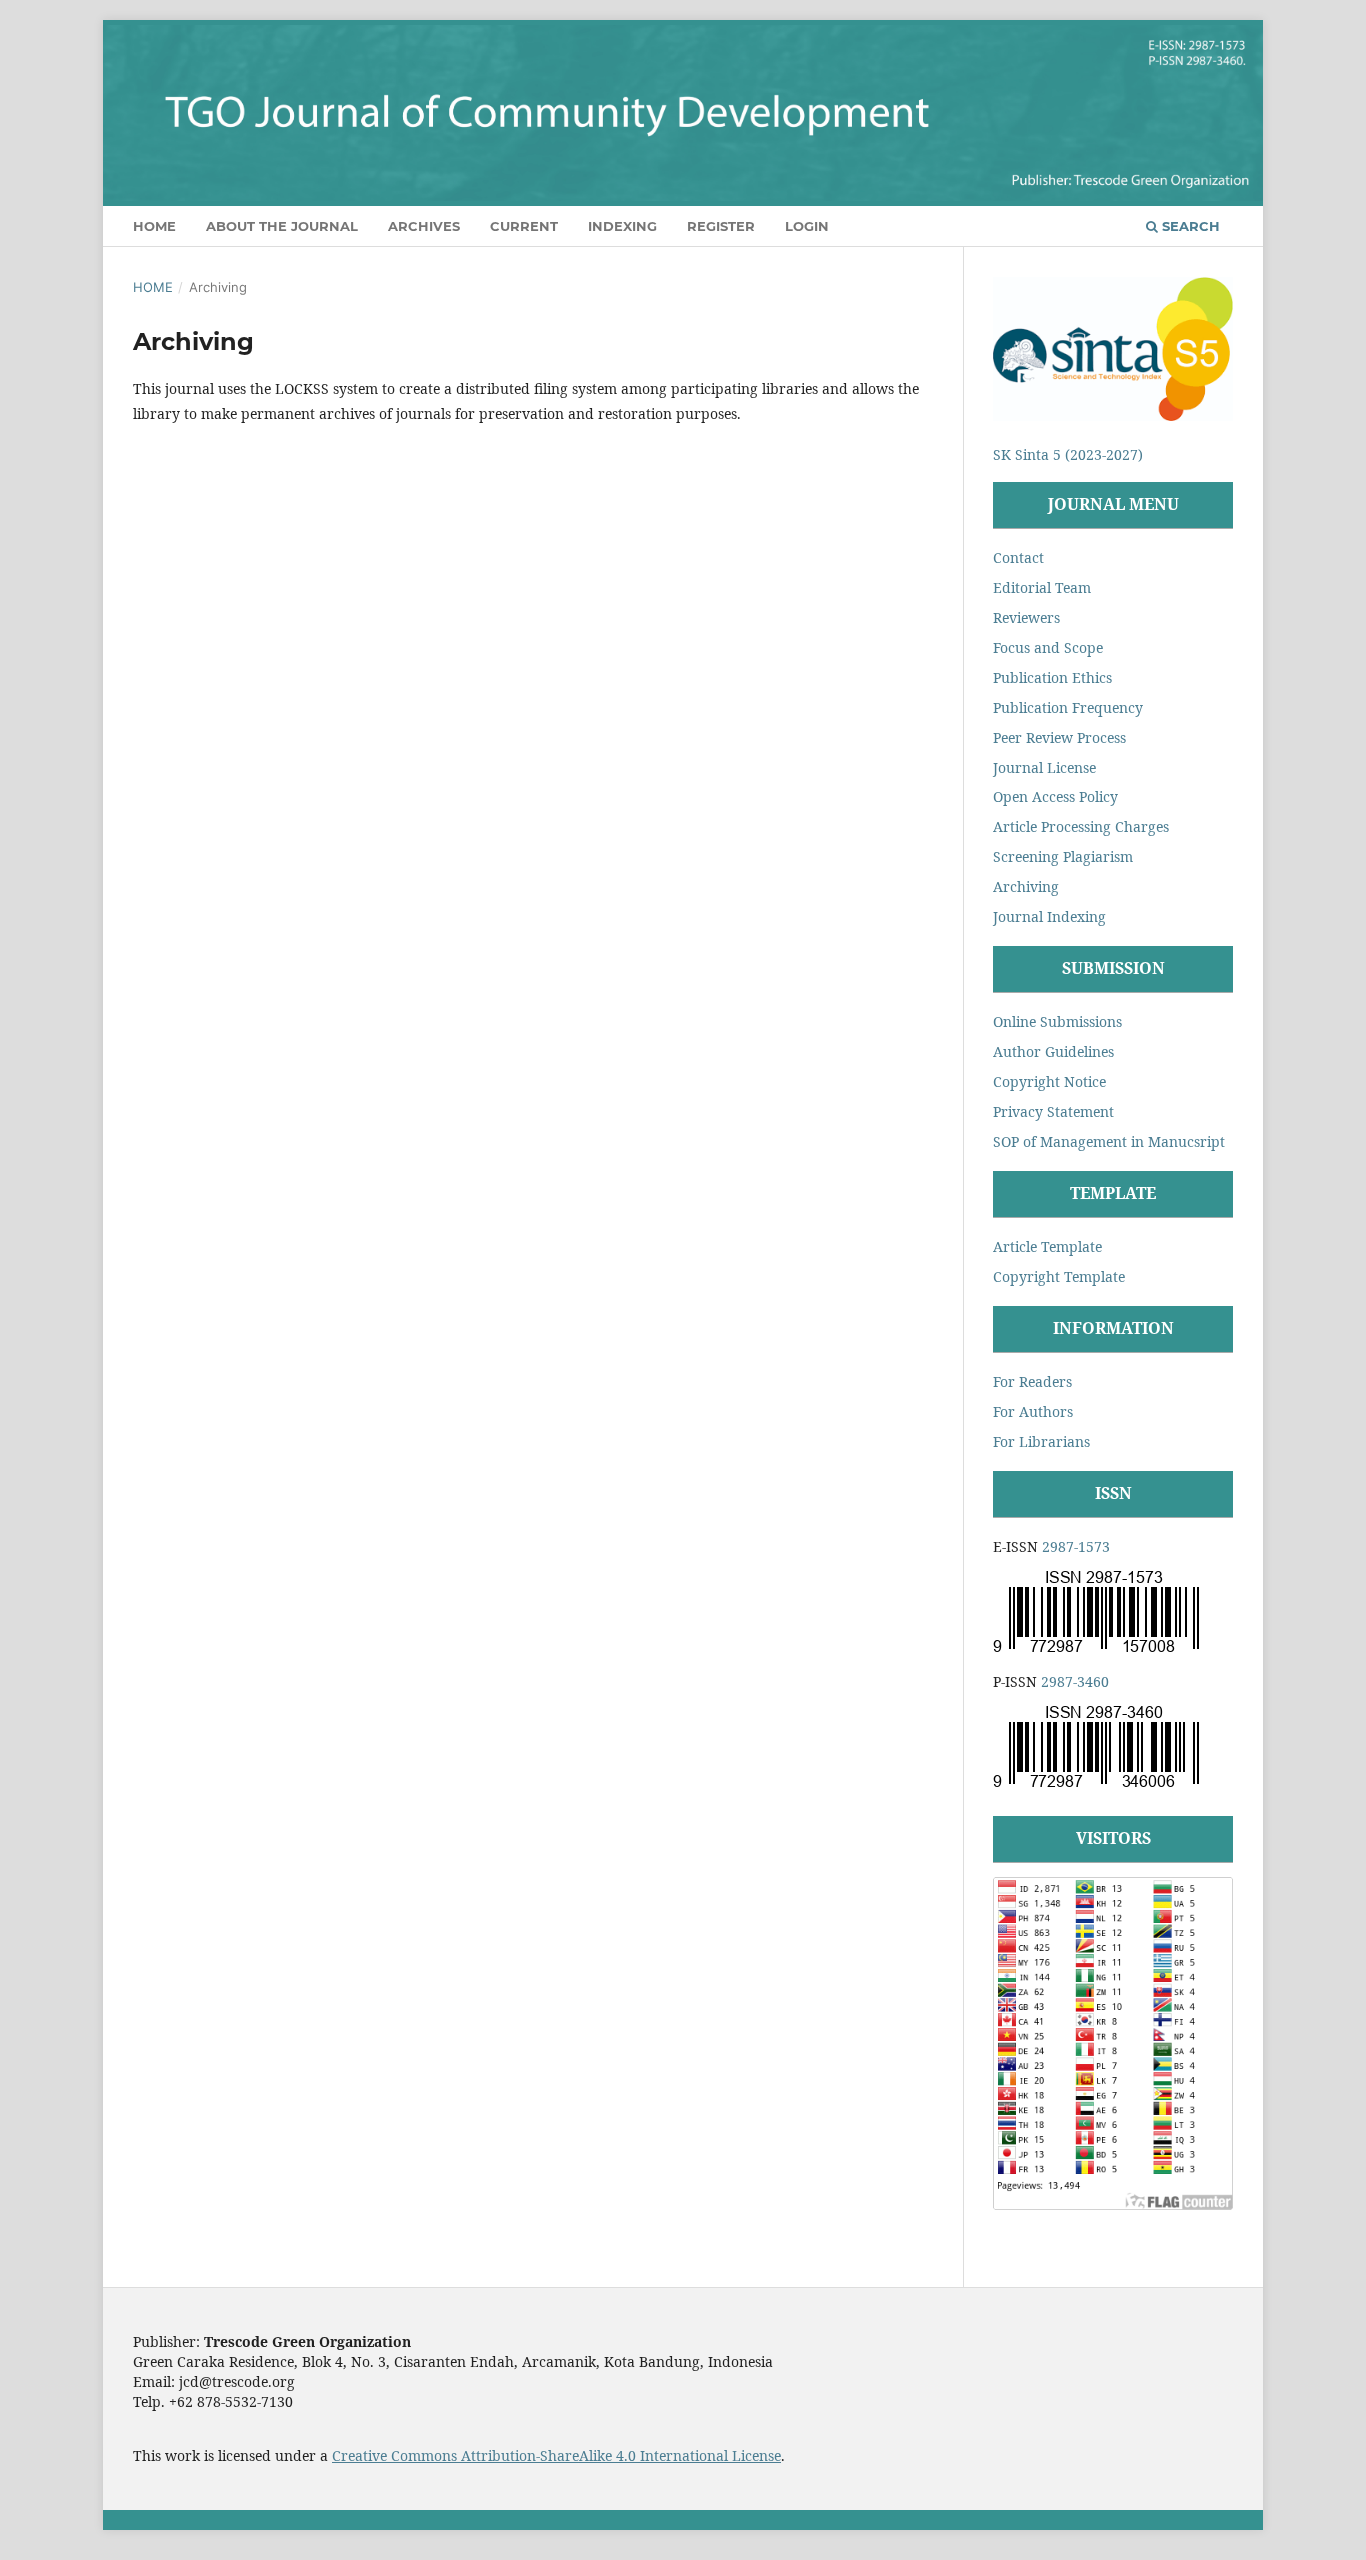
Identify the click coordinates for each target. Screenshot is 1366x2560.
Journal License (1044, 767)
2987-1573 (1076, 1546)
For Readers (1032, 1381)
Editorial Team (1042, 587)
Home (154, 226)
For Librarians (1041, 1441)
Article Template (1047, 1246)
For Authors (1033, 1411)
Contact (1018, 557)
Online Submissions (1057, 1021)
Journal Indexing (1049, 916)
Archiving (1026, 886)
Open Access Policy (1055, 796)
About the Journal (282, 226)
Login (807, 226)
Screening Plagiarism (1063, 856)
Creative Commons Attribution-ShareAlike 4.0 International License (556, 2455)
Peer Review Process (1059, 737)
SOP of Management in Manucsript (1109, 1141)
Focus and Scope (1048, 647)
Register (721, 226)
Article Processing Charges (1081, 826)
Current (524, 226)
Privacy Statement (1053, 1111)
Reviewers (1026, 617)
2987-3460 (1075, 1681)
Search (1189, 226)
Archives (424, 226)
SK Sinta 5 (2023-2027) (1068, 454)
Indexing (622, 226)
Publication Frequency (1068, 707)
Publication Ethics (1052, 677)
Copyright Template (1059, 1276)
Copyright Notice (1049, 1081)
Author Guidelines (1053, 1051)
